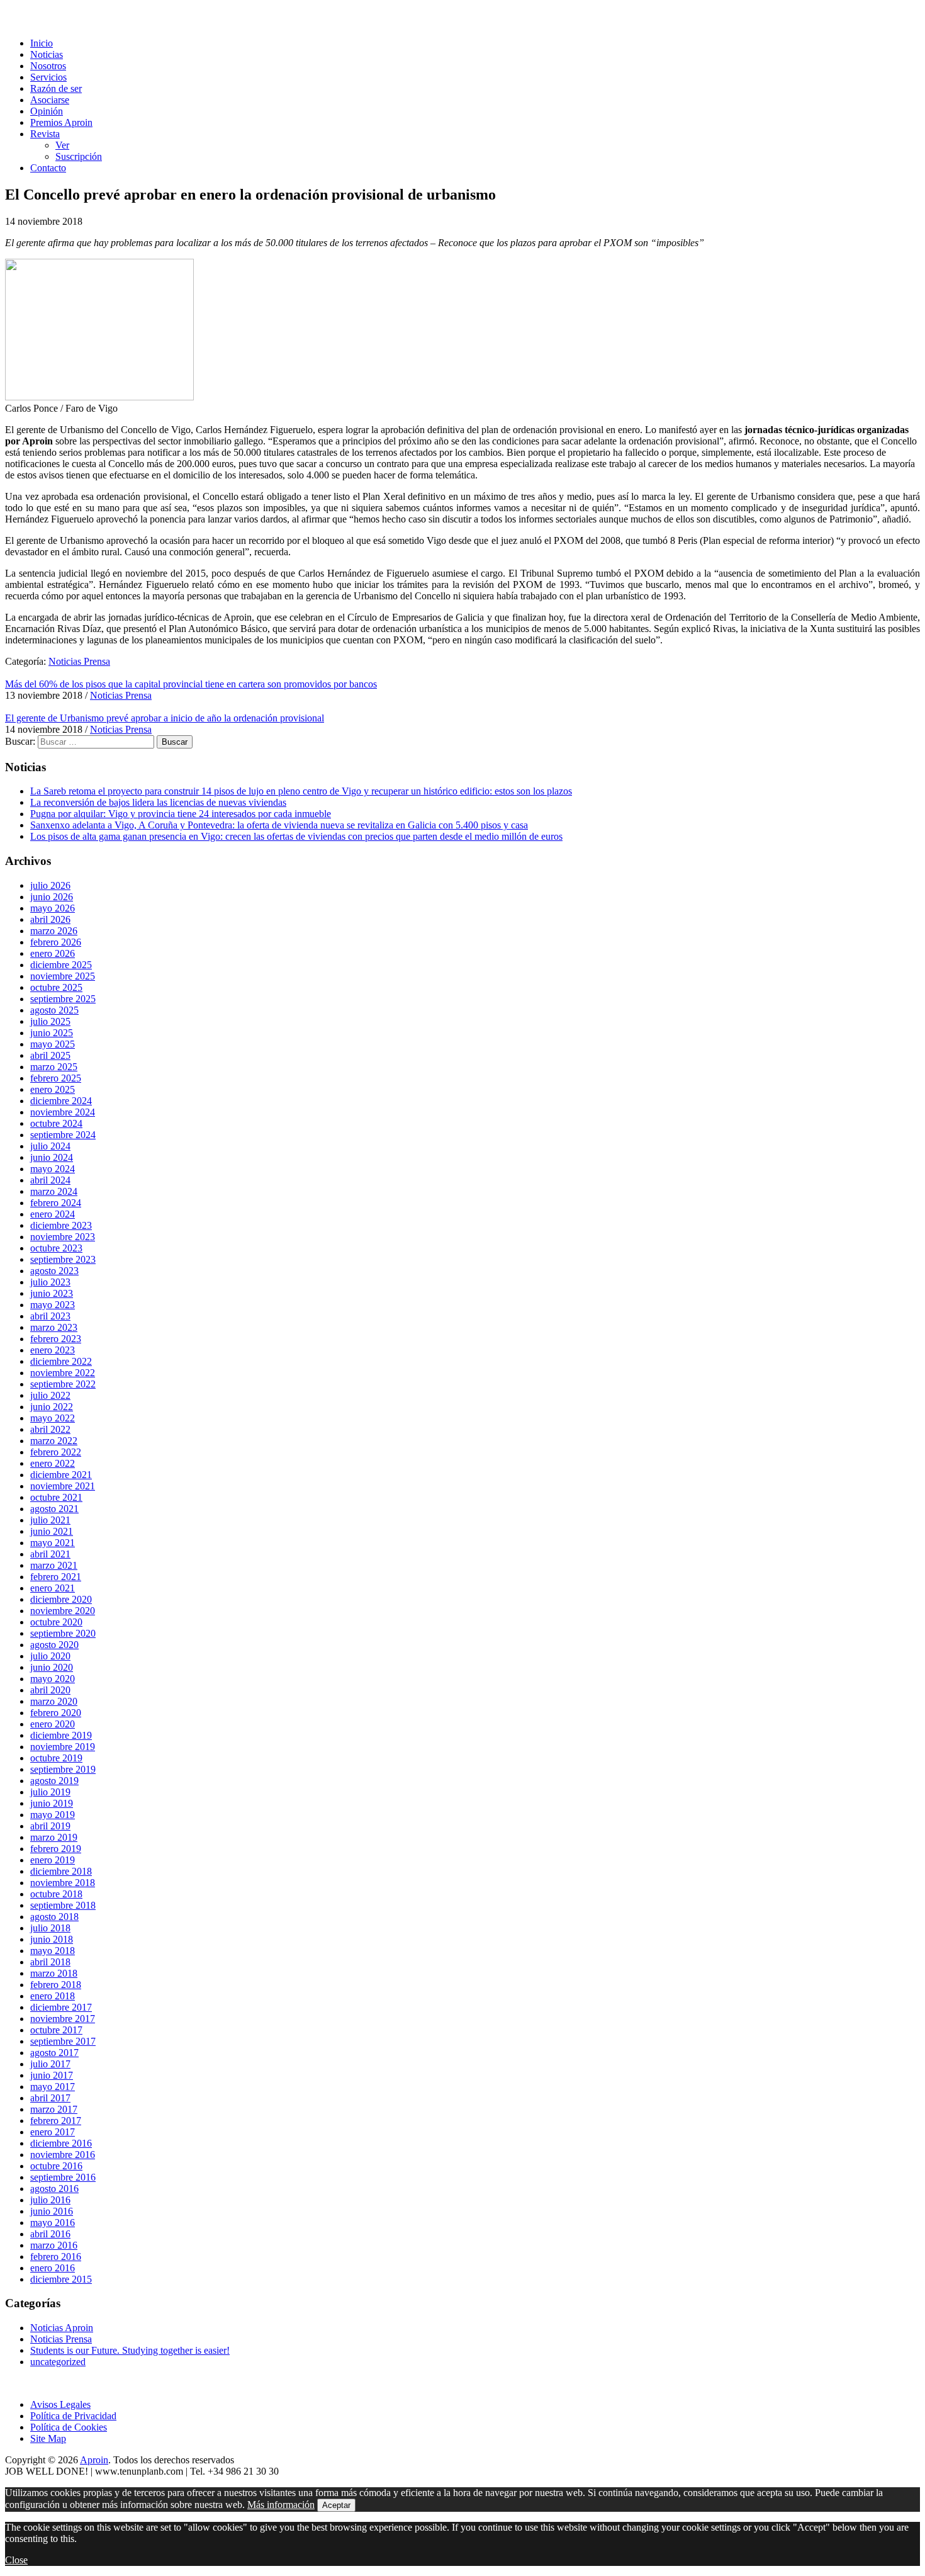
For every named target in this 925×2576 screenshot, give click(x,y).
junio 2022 (52, 1407)
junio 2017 (52, 2075)
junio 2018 (52, 1939)
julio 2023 (50, 1282)
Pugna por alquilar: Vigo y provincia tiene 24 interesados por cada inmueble (181, 814)
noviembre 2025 (63, 976)
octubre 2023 (56, 1248)
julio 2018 (50, 1928)
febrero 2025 (56, 1078)
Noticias (47, 54)
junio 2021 (52, 1531)
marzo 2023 (54, 1327)
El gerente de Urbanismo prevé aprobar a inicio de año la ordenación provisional (165, 718)
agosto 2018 (54, 1917)
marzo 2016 (54, 2245)
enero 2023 (53, 1350)
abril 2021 (50, 1554)
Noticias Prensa (79, 661)
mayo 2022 (53, 1418)
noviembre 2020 (63, 1611)
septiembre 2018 (63, 1905)
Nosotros (48, 66)
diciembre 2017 (61, 2007)
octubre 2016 (56, 2166)
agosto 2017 (54, 2053)
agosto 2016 (54, 2189)
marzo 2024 (54, 1191)
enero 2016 (53, 2268)
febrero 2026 (56, 942)
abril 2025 (50, 1055)
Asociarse (50, 100)
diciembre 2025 (61, 965)
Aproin (94, 2460)
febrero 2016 (56, 2257)
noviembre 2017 (63, 2019)
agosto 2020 (54, 1645)
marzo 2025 (54, 1067)
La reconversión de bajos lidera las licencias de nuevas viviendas (158, 802)
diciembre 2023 (61, 1225)
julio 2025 (50, 1021)
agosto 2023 (54, 1271)
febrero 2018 (56, 1985)
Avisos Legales (60, 2404)
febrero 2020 (56, 1713)
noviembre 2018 (63, 1883)
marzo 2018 (54, 1973)
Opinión (47, 111)
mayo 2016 (53, 2223)
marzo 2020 (54, 1701)
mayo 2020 (53, 1679)
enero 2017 (53, 2132)
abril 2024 (50, 1180)
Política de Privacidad (73, 2416)
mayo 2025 (53, 1044)
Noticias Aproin (62, 2328)
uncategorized (58, 2362)
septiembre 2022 (63, 1384)
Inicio (42, 43)
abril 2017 (50, 2098)
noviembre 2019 (63, 1747)
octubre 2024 (56, 1123)
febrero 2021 (56, 1577)
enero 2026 (53, 953)
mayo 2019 (53, 1815)
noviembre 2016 (63, 2155)
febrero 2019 (56, 1849)
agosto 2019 (54, 1781)
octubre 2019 (56, 1758)
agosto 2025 (54, 1010)
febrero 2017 (56, 2121)
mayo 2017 (53, 2087)
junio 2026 (52, 897)
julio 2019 (50, 1792)
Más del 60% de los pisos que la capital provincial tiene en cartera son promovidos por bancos (191, 684)
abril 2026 (50, 919)
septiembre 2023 (63, 1259)
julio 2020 (50, 1656)
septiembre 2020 (63, 1633)
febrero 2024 (56, 1203)
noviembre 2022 (63, 1373)
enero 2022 (53, 1463)
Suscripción (79, 156)
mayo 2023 (53, 1305)
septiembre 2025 (63, 999)
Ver (62, 145)
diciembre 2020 (61, 1599)
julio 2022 (50, 1395)
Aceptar (336, 2505)
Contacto (48, 168)
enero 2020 (53, 1724)
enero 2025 (53, 1089)
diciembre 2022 (61, 1361)
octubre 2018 (56, 1894)
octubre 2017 (56, 2030)
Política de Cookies (69, 2427)
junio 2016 (52, 2211)
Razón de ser (56, 88)
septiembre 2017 (63, 2041)
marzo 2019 (54, 1837)
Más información (281, 2505)
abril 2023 (50, 1316)
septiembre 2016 (63, 2177)
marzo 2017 (54, 2109)
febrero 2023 (56, 1339)
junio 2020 (52, 1667)
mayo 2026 (53, 908)
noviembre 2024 (63, 1112)
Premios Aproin (61, 122)
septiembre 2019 (63, 1769)
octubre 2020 (56, 1622)
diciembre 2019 (61, 1735)
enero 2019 (53, 1860)
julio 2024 (50, 1146)
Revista (45, 134)
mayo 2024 (53, 1169)
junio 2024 (52, 1157)
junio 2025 (52, 1033)
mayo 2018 (53, 1951)
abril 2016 (50, 2234)
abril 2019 (50, 1826)
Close (16, 2560)
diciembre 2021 (61, 1475)
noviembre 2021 (63, 1486)
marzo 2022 (54, 1441)
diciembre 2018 (61, 1871)
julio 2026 (50, 885)
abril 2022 (50, 1429)
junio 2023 (52, 1293)
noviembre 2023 (63, 1237)
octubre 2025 (56, 987)
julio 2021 (50, 1520)
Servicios (48, 77)
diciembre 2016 (61, 2143)
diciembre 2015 (61, 2279)
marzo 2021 (54, 1565)
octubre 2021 (56, 1497)
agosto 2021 (54, 1509)
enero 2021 (53, 1588)
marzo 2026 (54, 931)
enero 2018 (53, 1996)
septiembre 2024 (63, 1135)
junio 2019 (52, 1803)
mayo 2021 (53, 1543)
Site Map (48, 2438)
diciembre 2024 (61, 1101)
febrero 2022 (56, 1452)
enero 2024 (53, 1214)
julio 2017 (50, 2064)
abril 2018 (50, 1962)
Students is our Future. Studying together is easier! (130, 2350)
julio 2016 (50, 2200)
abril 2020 (50, 1690)
